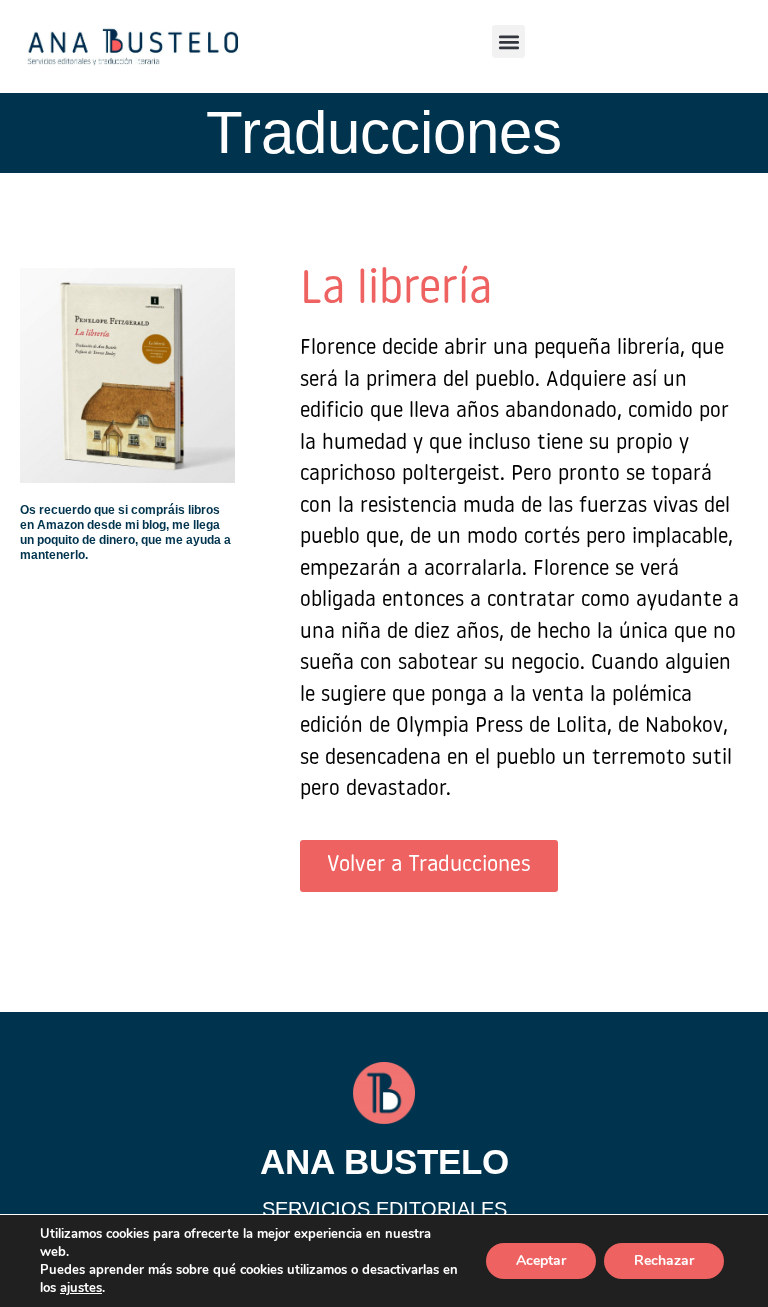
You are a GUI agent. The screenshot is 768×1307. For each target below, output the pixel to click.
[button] (508, 41)
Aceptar (541, 1260)
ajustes (81, 1288)
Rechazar (664, 1260)
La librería (396, 290)
